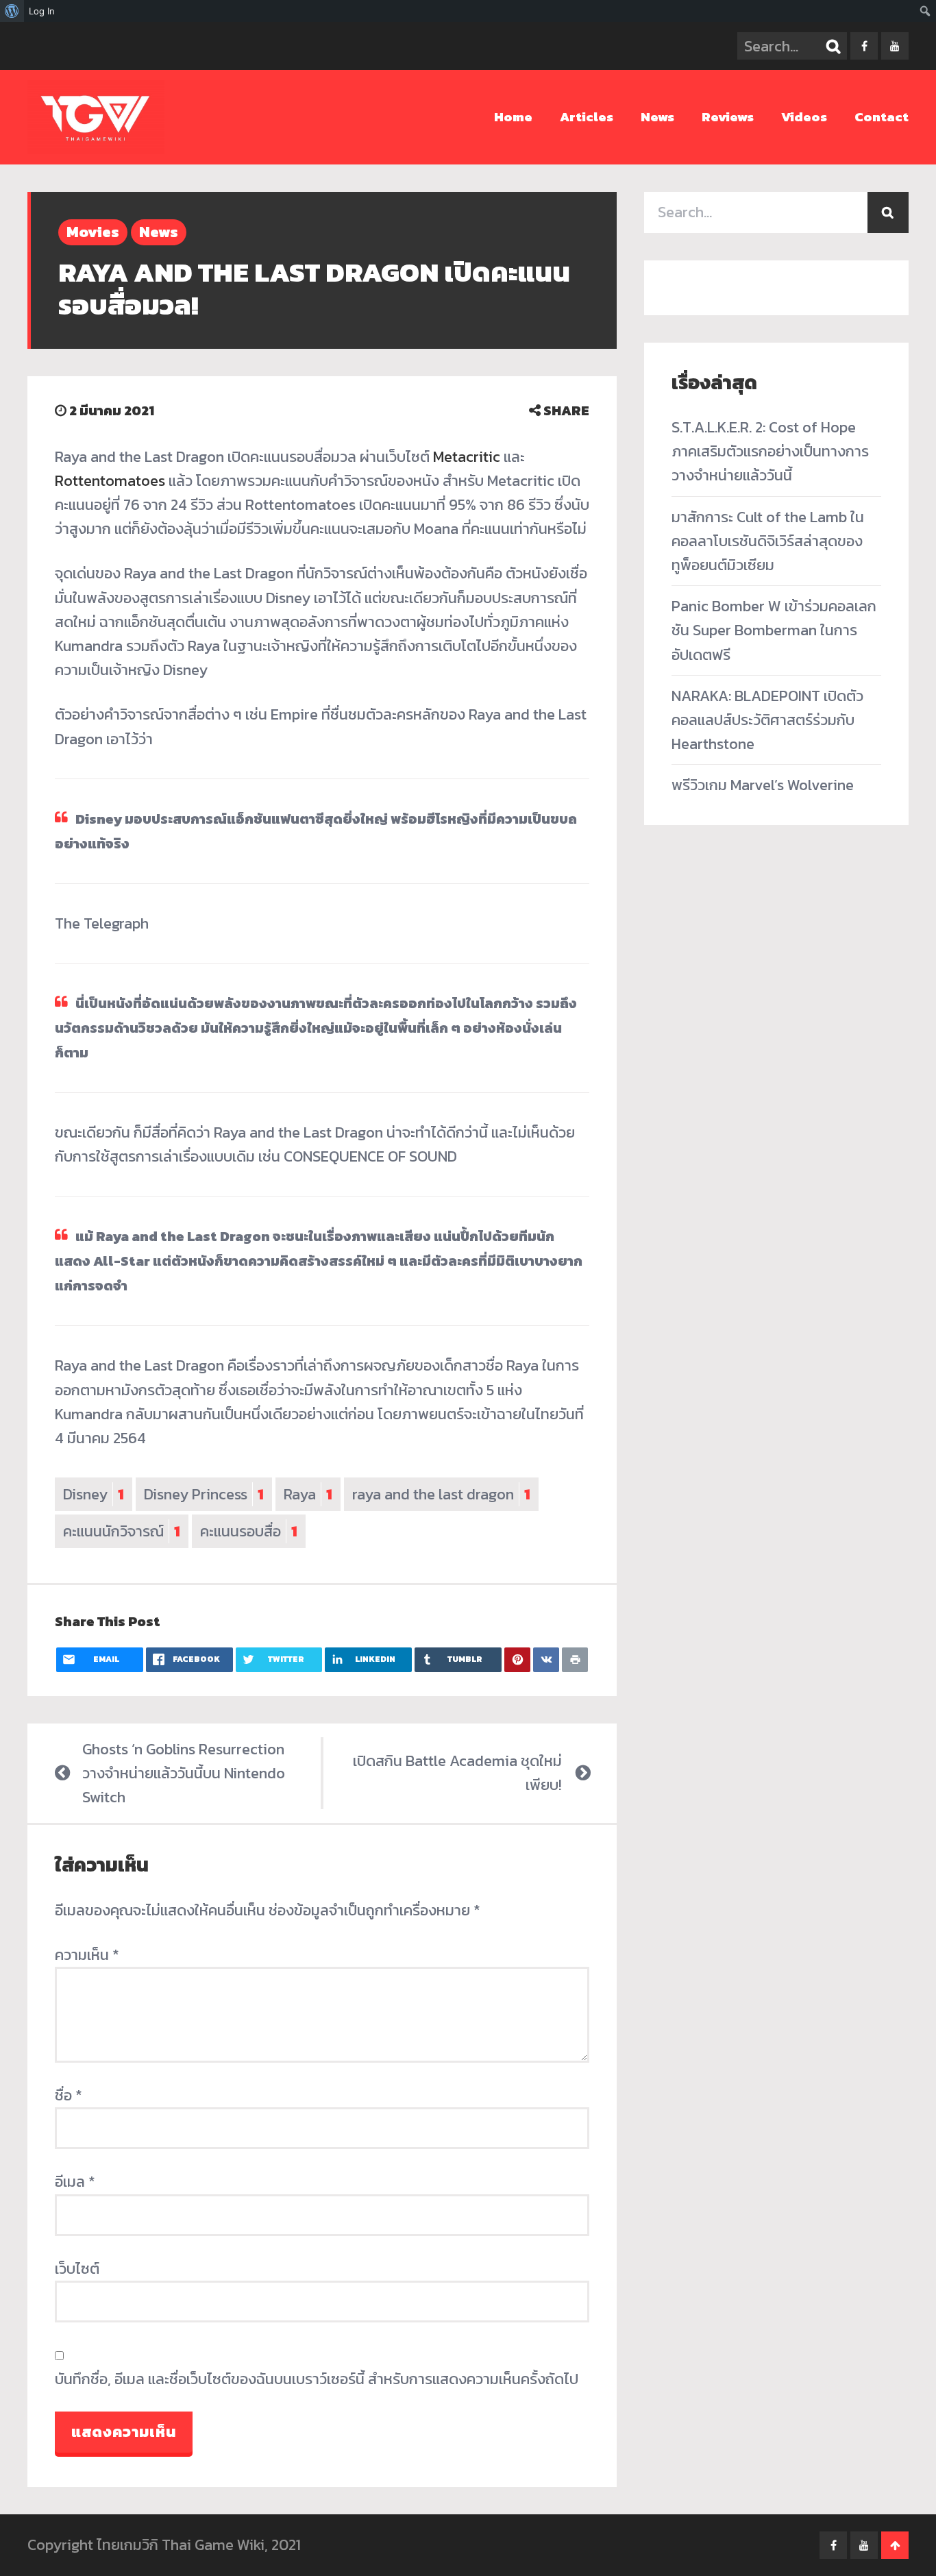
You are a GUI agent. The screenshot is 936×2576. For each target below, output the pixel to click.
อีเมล (75, 2182)
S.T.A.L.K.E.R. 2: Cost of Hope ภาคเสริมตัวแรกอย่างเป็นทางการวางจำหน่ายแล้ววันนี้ (770, 451)
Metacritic (467, 457)
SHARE (565, 410)
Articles (587, 117)
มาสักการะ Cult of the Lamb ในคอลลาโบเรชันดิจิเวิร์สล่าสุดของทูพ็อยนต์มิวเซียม (768, 541)
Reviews (728, 117)
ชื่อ (69, 2095)
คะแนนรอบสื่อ (249, 1531)
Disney (94, 1494)
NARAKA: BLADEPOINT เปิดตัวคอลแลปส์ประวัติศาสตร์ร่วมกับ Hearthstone (767, 720)
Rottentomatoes (110, 481)
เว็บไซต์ (77, 2269)
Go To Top (895, 2545)
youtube (895, 46)
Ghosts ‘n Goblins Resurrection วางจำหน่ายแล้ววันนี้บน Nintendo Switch (184, 1773)
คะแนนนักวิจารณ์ (122, 1531)
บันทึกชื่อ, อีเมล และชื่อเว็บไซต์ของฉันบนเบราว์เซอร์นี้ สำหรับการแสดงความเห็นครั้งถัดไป (317, 2379)
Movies (93, 232)
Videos (804, 117)
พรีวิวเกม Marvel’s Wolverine (763, 785)
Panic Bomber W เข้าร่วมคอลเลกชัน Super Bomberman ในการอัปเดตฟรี (774, 630)
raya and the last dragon (441, 1494)
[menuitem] (12, 11)
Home (513, 117)
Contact (882, 117)
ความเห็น (87, 1955)
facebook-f (864, 46)
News (657, 117)
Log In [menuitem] (42, 11)
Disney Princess (204, 1494)
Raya (308, 1494)
